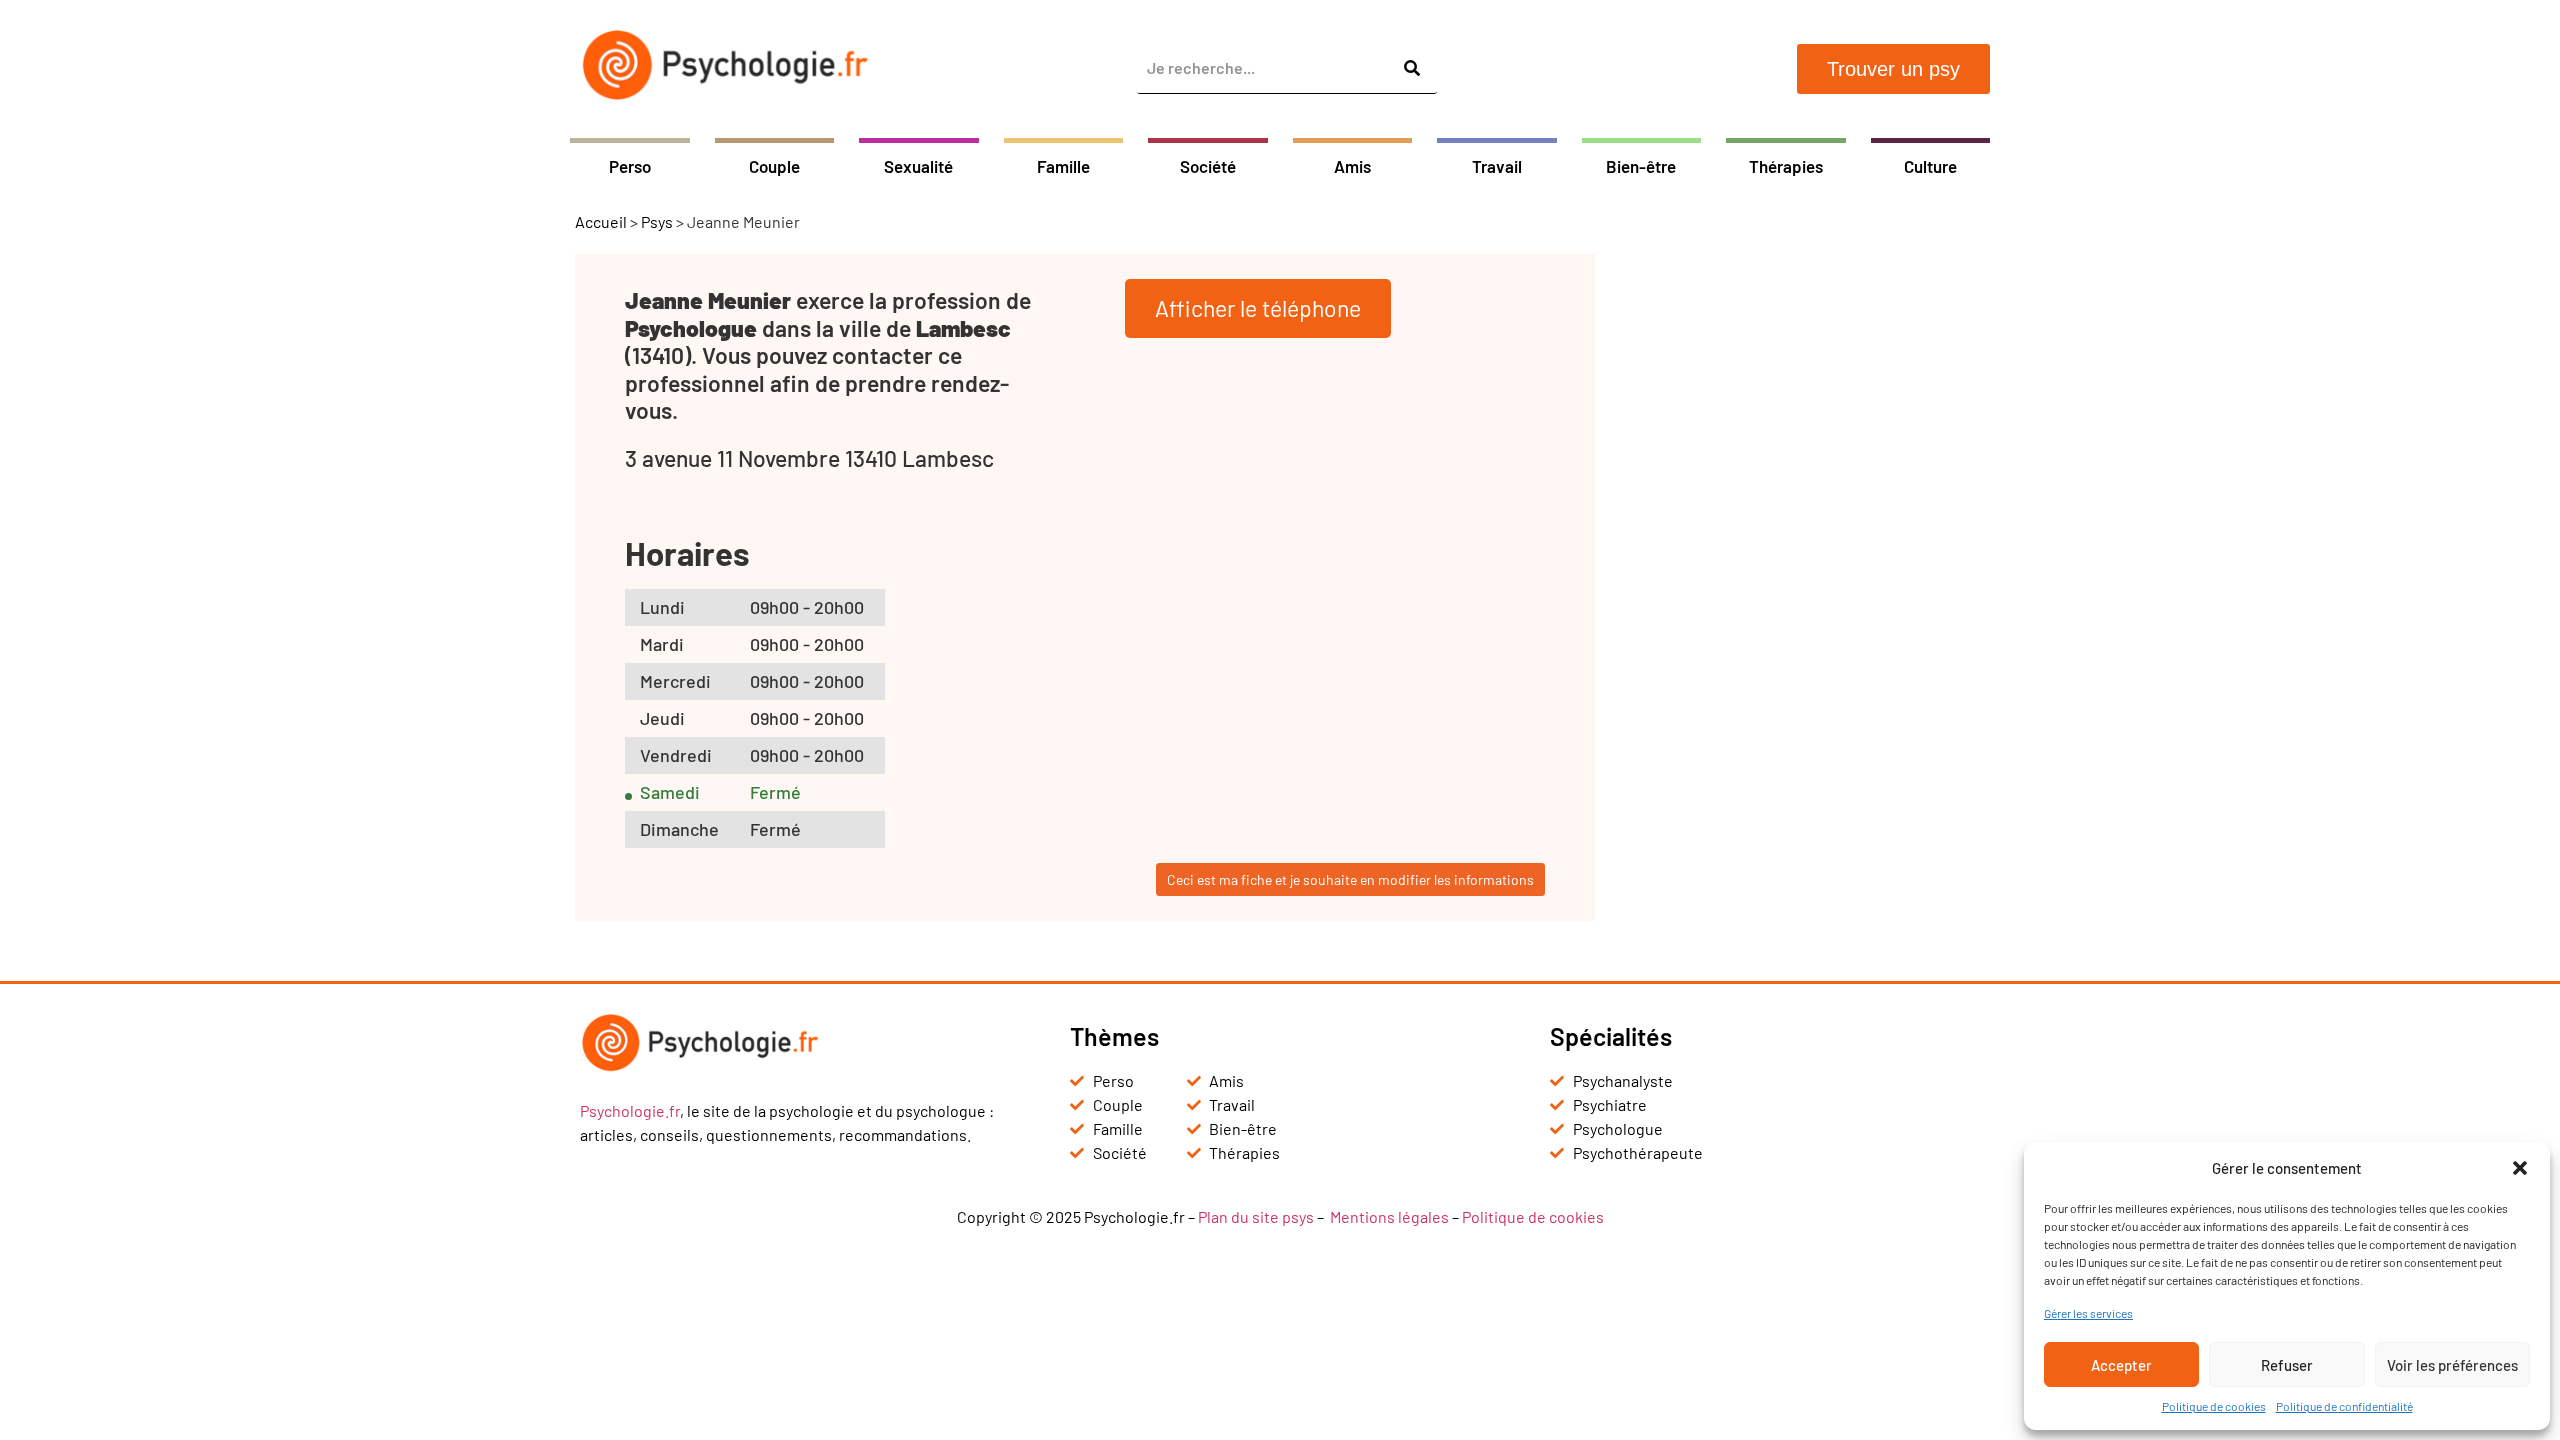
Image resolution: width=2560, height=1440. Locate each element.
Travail (1497, 166)
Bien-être (1641, 166)
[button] (2520, 1168)
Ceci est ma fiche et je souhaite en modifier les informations (1350, 879)
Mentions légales (1389, 1216)
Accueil (601, 221)
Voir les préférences (2452, 1365)
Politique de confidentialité (2344, 1406)
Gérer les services (2088, 1313)
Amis (1352, 166)
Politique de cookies (2214, 1406)
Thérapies (1786, 166)
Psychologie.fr (630, 1110)
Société (1208, 166)
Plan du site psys (1256, 1216)
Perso (630, 166)
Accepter (2121, 1365)
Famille (1063, 166)
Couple (774, 166)
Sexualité (918, 166)
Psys (657, 221)
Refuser (2287, 1365)
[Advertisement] (1805, 554)
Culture (1930, 166)
